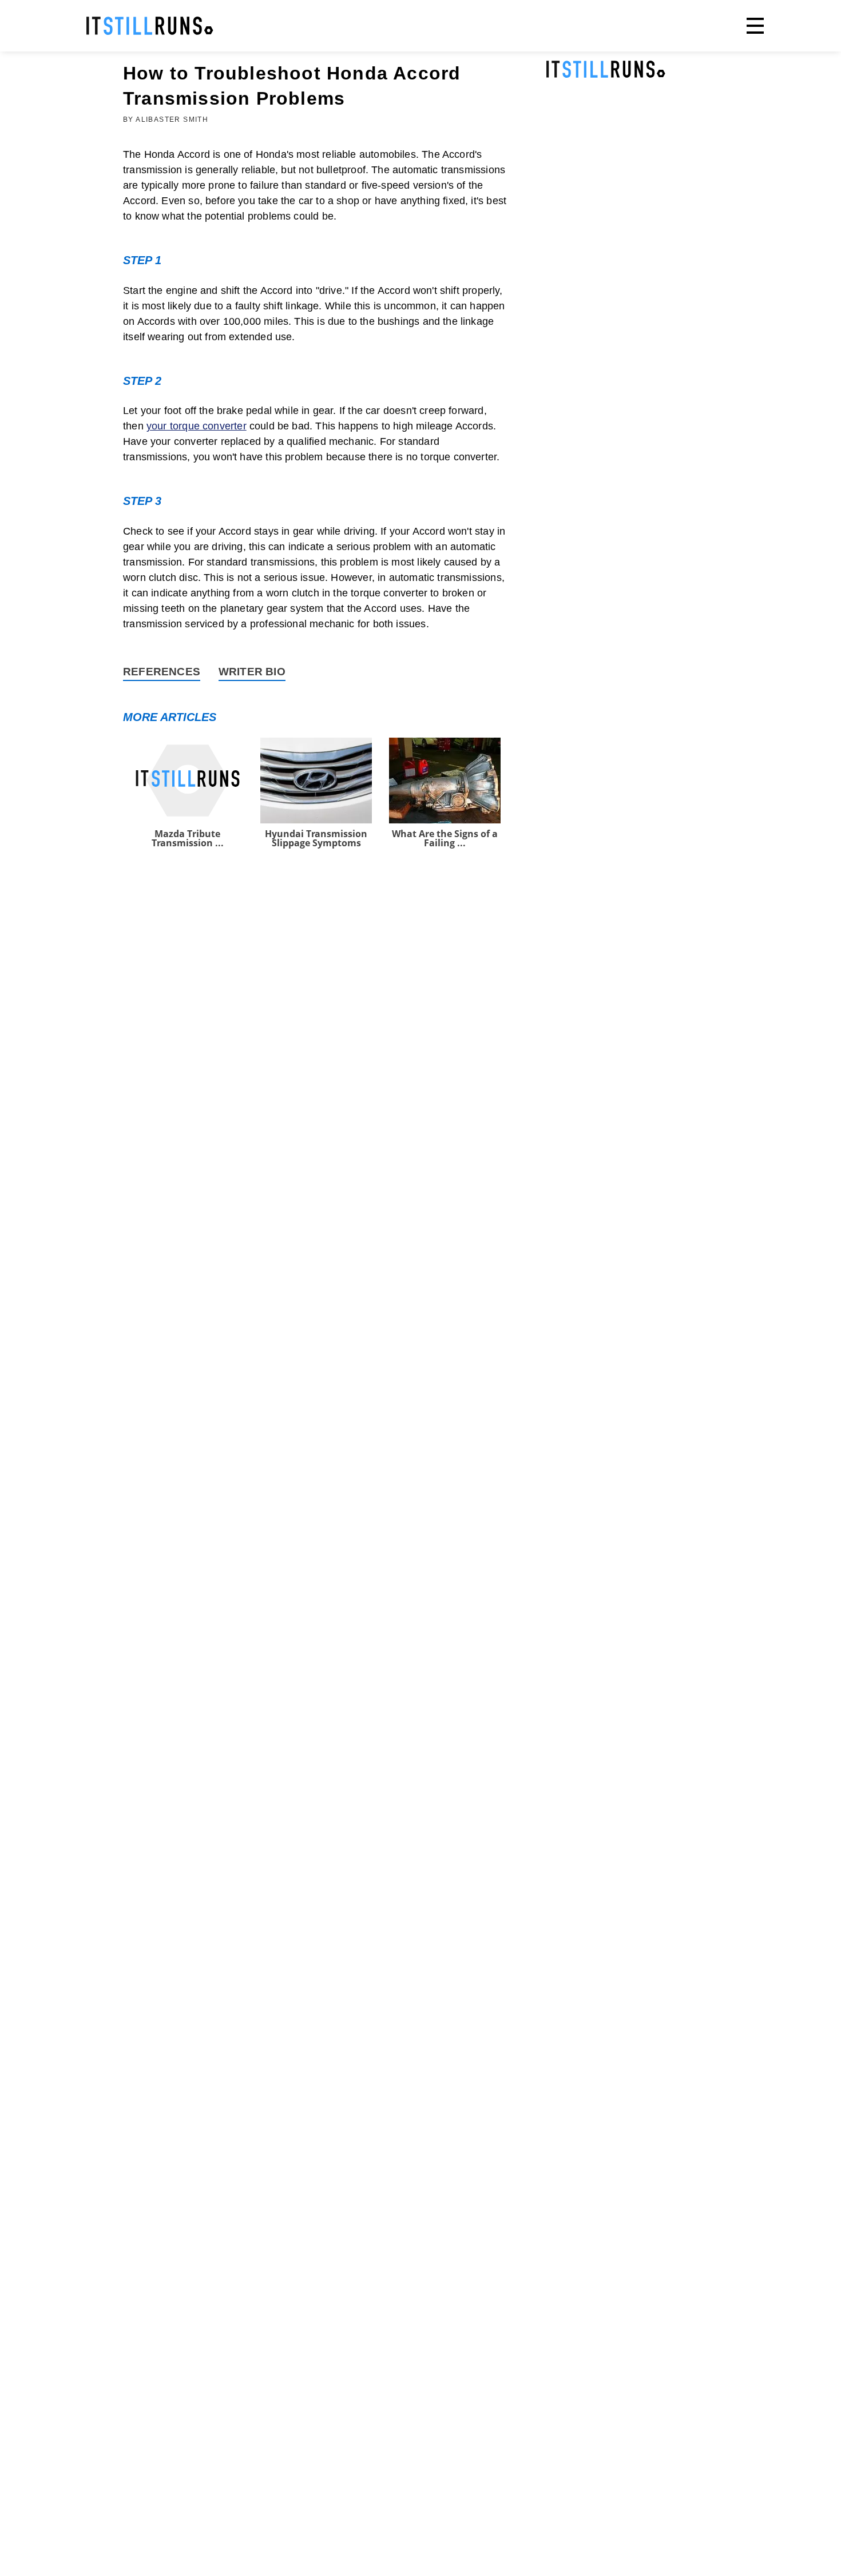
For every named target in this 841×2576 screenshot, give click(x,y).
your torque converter (197, 426)
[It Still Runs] (150, 26)
